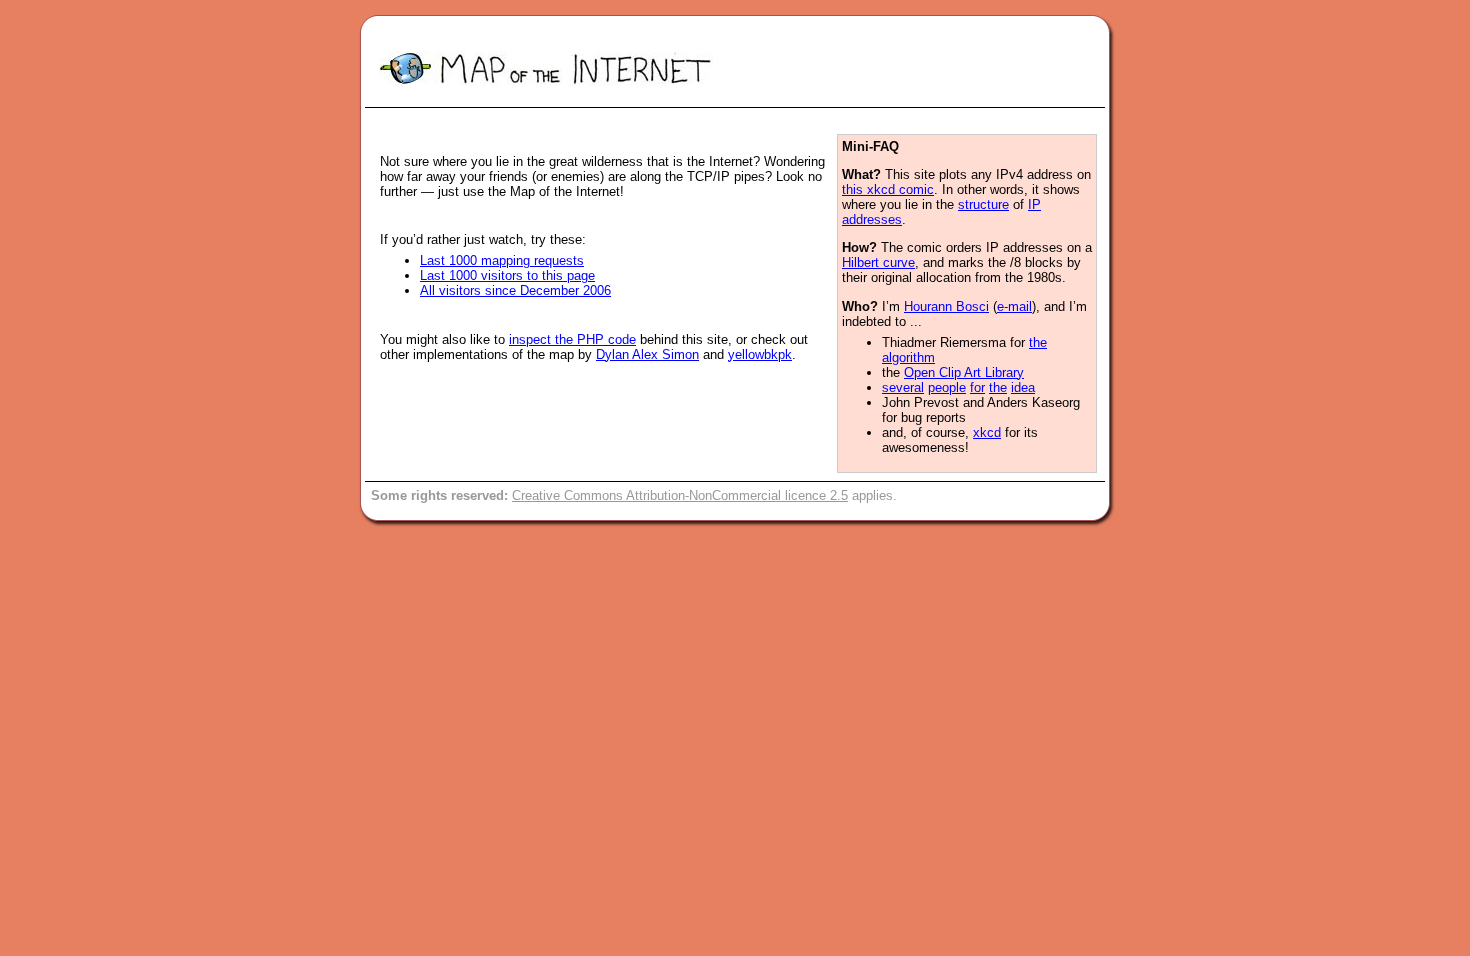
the (998, 387)
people (947, 387)
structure (983, 204)
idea (1023, 387)
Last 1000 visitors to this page (507, 275)
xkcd (987, 432)
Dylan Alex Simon (647, 354)
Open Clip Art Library (964, 372)
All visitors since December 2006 (515, 290)
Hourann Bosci (946, 306)
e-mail (1014, 306)
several (903, 387)
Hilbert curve (878, 262)
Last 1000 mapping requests (502, 260)
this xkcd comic (888, 189)
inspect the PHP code (572, 339)
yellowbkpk (760, 354)
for (977, 387)
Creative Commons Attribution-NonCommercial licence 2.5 (680, 495)
